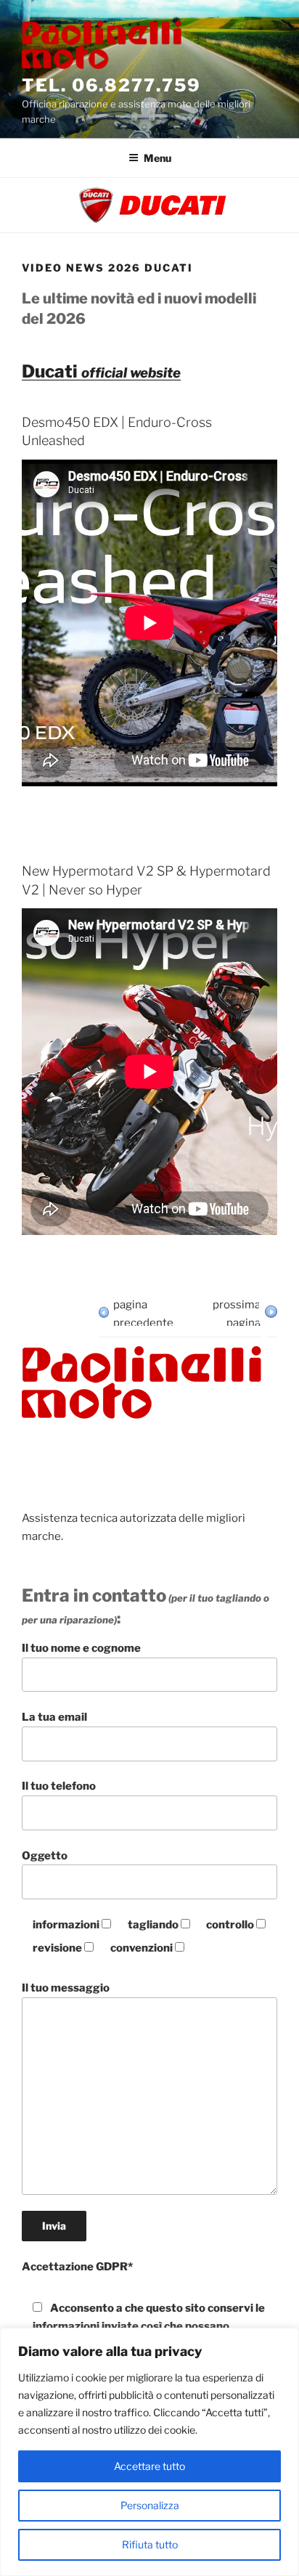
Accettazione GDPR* (77, 2267)
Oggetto (45, 1856)
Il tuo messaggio (66, 1988)
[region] (149, 2452)
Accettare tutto (149, 2466)
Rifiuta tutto (150, 2544)
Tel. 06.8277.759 (111, 85)
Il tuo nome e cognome (81, 1648)
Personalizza (150, 2505)
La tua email (54, 1717)
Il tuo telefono (59, 1786)
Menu (157, 158)
